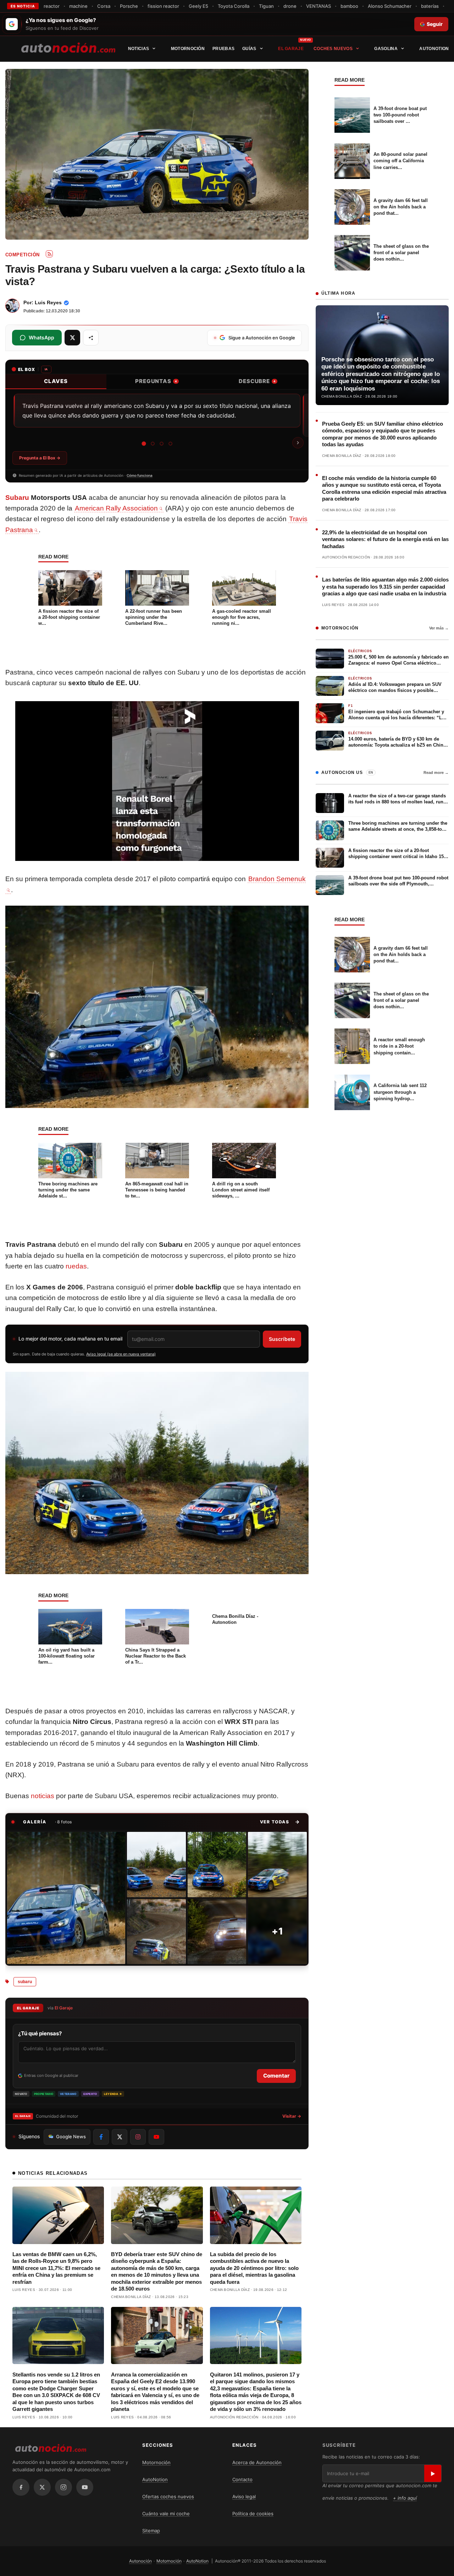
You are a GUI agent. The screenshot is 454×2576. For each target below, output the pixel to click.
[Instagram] (63, 2487)
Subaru (17, 498)
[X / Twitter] (42, 2487)
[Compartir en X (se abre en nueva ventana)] (72, 338)
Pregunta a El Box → (40, 458)
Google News (71, 2136)
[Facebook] (21, 2487)
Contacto (242, 2479)
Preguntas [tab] (156, 381)
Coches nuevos (333, 49)
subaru (25, 1982)
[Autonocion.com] (68, 47)
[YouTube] (85, 2487)
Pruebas (223, 49)
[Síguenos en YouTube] (156, 2137)
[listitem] (66, 1898)
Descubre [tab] (257, 381)
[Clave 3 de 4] (162, 444)
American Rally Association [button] (116, 508)
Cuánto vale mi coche (166, 2514)
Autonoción (140, 2561)
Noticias (139, 49)
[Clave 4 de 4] (170, 444)
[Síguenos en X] (120, 2137)
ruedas (76, 1266)
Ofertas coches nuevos (168, 2496)
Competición (22, 255)
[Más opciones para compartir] (91, 338)
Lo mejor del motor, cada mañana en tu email (70, 1339)
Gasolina (386, 49)
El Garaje (291, 49)
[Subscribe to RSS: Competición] (49, 254)
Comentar (276, 2076)
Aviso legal (244, 2496)
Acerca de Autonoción (257, 2462)
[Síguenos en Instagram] (138, 2137)
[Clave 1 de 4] (144, 444)
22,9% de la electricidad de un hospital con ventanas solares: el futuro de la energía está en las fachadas (385, 539)
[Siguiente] (298, 443)
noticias (43, 1796)
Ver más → (439, 628)
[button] (280, 1822)
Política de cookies (253, 2514)
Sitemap (151, 2531)
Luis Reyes (48, 302)
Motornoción (188, 49)
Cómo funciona (140, 475)
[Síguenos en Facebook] (101, 2137)
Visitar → (292, 2116)
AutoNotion (434, 49)
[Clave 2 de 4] (153, 444)
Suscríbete (282, 1339)
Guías (249, 49)
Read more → (436, 773)
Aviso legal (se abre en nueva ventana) (121, 1354)
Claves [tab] (56, 381)
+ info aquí (405, 2498)
